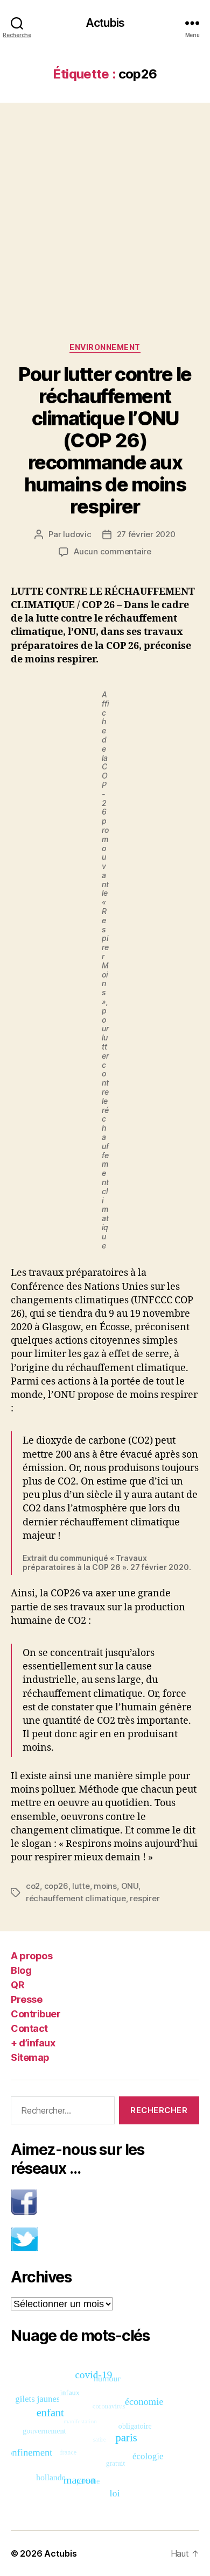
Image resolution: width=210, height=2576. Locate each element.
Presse (26, 1999)
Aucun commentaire (113, 551)
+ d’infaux (33, 2043)
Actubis (105, 23)
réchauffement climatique (76, 1898)
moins (105, 1886)
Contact (29, 2028)
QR (17, 1985)
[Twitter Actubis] (105, 2239)
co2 (33, 1886)
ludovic (77, 534)
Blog (21, 1970)
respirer (145, 1898)
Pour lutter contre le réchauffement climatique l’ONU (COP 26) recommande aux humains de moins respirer (105, 440)
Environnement (105, 347)
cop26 (56, 1886)
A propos (31, 1956)
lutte (81, 1886)
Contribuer (36, 2014)
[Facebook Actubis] (105, 2202)
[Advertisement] (105, 212)
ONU (130, 1886)
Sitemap (30, 2057)
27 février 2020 (146, 534)
